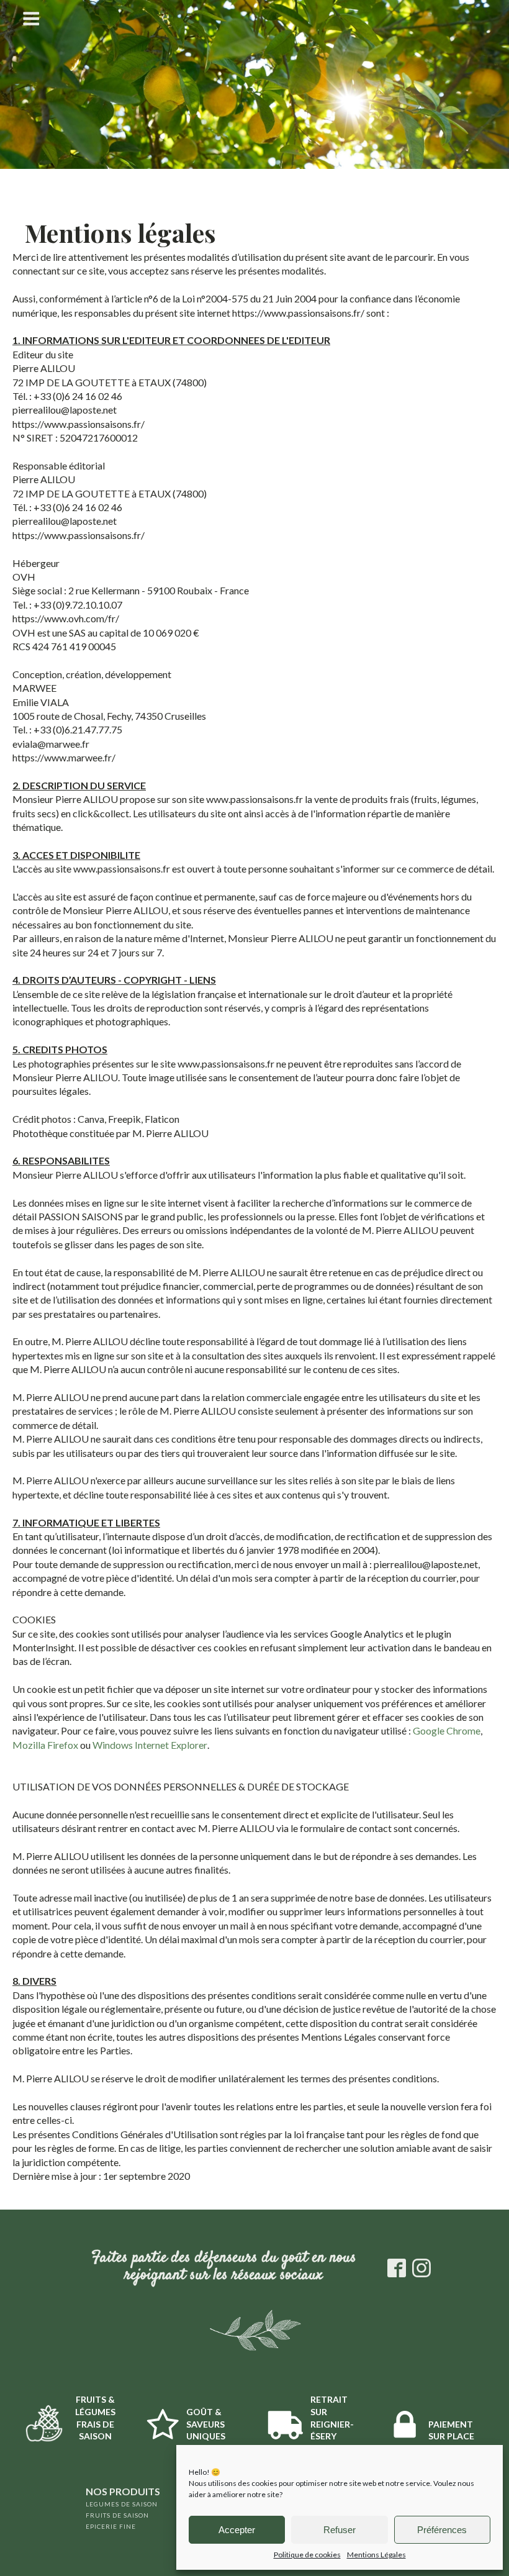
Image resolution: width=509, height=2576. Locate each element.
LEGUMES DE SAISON (122, 2504)
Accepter (237, 2530)
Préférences (442, 2530)
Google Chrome (447, 1730)
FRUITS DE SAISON (117, 2515)
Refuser (340, 2530)
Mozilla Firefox (45, 1745)
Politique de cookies (307, 2555)
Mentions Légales (376, 2555)
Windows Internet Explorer (150, 1745)
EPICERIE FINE (111, 2526)
